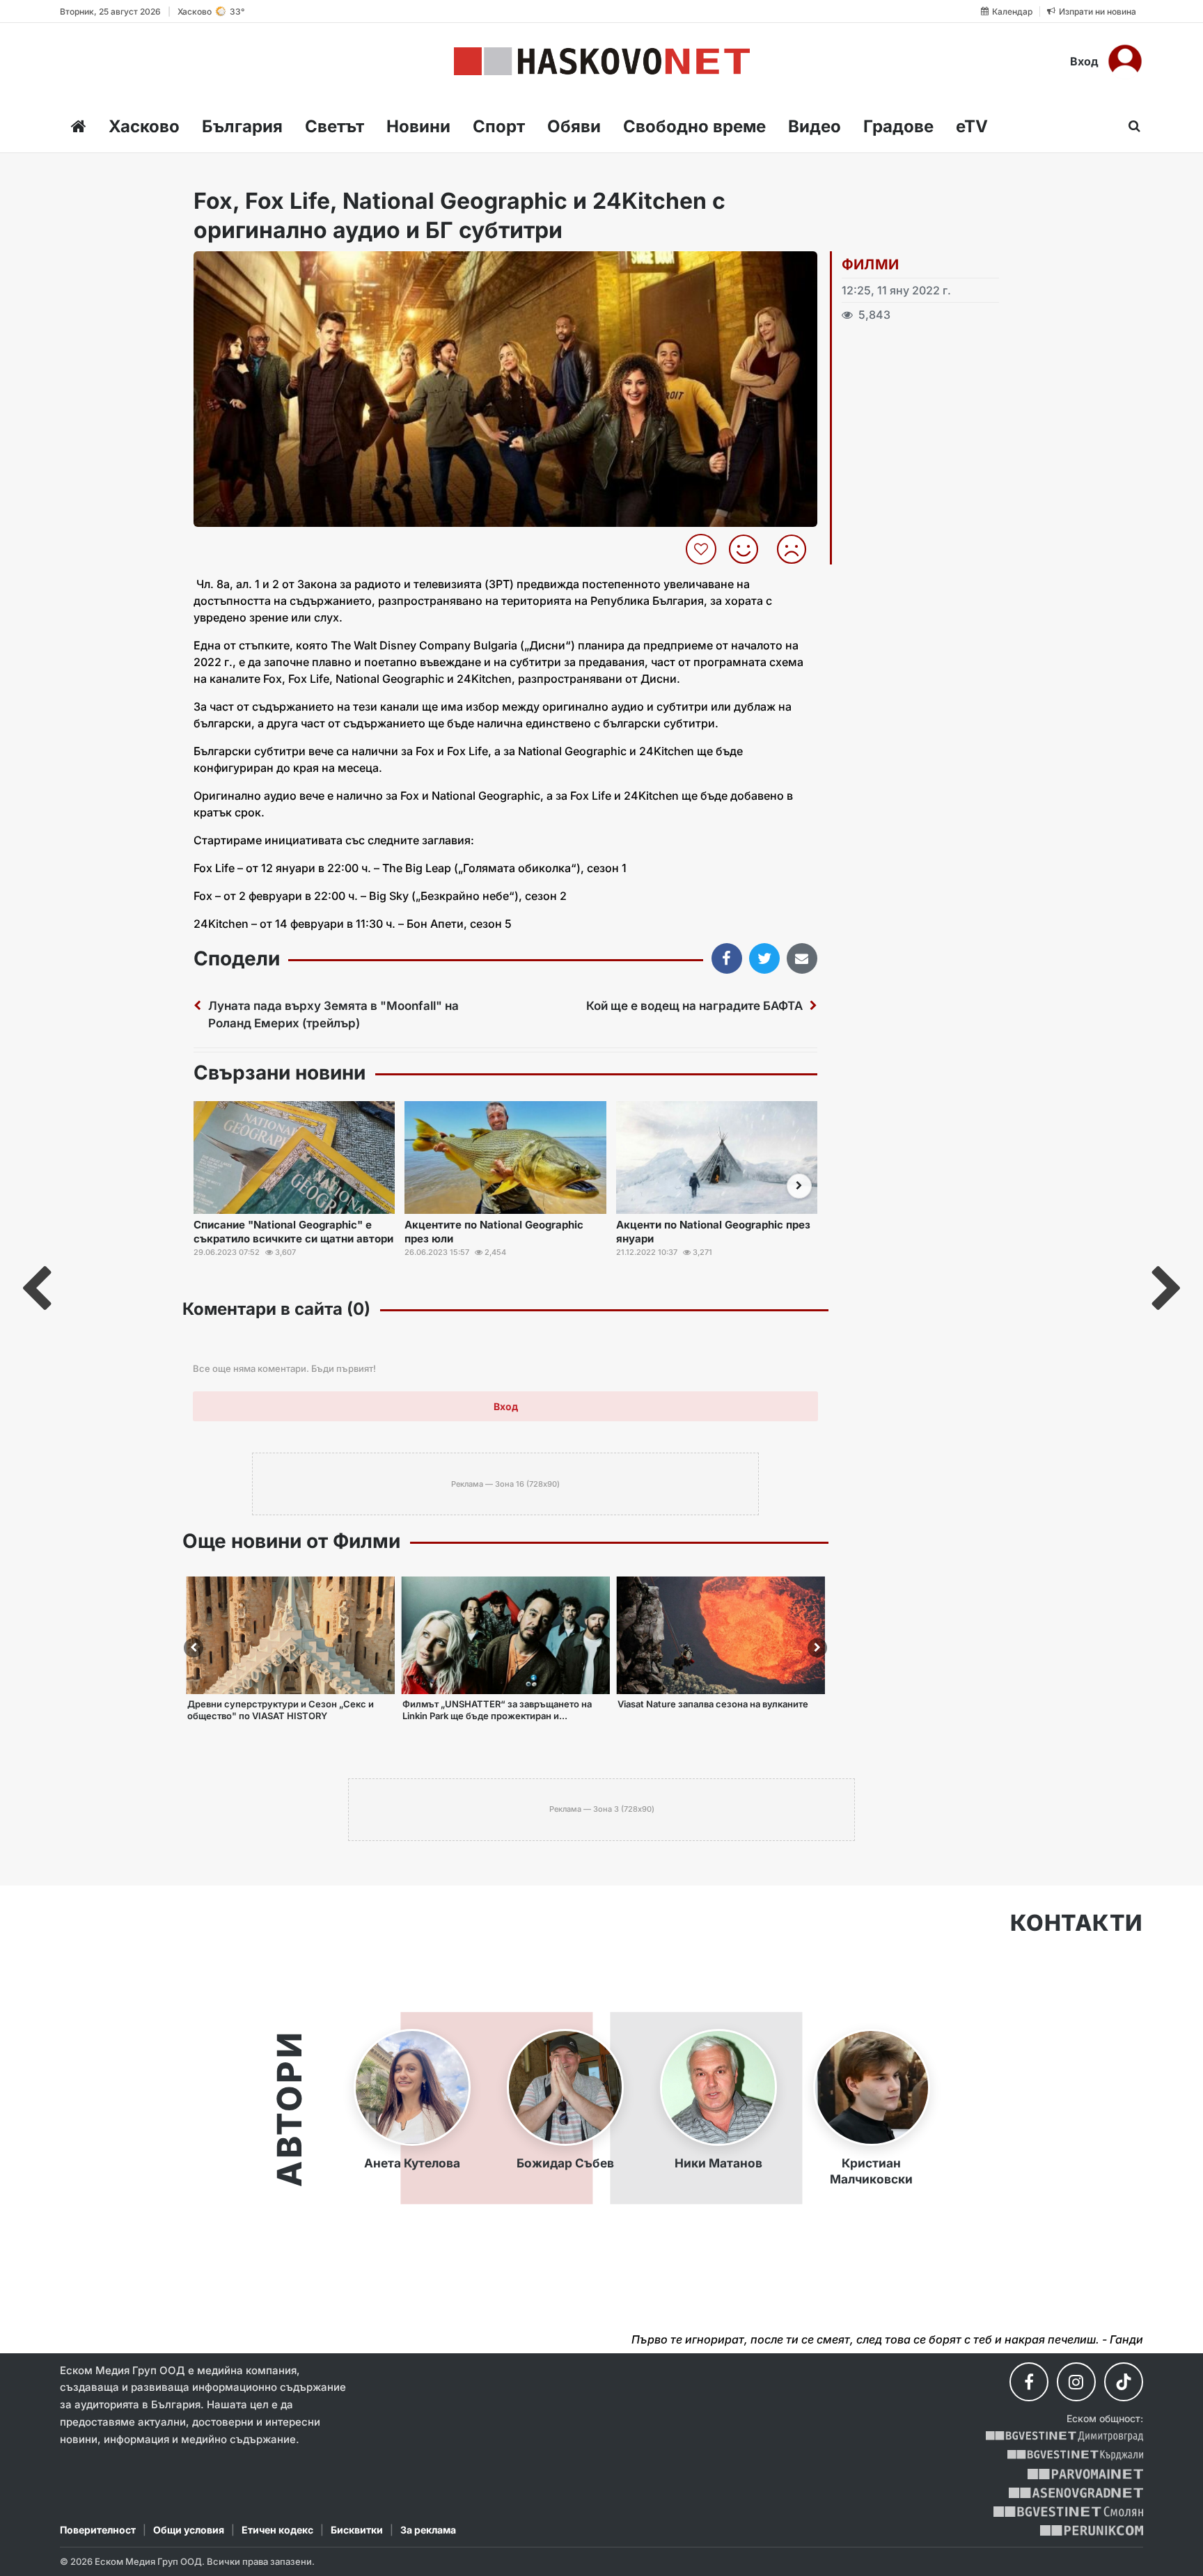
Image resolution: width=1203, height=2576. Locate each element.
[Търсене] (1130, 126)
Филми (871, 264)
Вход (1084, 61)
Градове (898, 126)
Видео (815, 126)
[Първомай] (1085, 2474)
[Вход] (1125, 61)
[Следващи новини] (799, 1186)
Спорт (499, 126)
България (242, 126)
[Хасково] (602, 61)
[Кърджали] (1075, 2455)
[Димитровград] (1064, 2436)
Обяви (574, 126)
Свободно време (694, 126)
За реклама (428, 2530)
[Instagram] (1076, 2382)
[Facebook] (1029, 2382)
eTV (972, 126)
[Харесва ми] (749, 549)
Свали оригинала (243, 266)
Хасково (144, 126)
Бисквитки (357, 2530)
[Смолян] (1068, 2512)
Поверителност (98, 2530)
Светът (335, 126)
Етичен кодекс (277, 2530)
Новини (418, 126)
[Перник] (1092, 2530)
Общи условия (189, 2530)
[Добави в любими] (703, 549)
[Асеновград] (1076, 2493)
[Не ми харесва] (797, 549)
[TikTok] (1124, 2382)
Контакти (1077, 1923)
